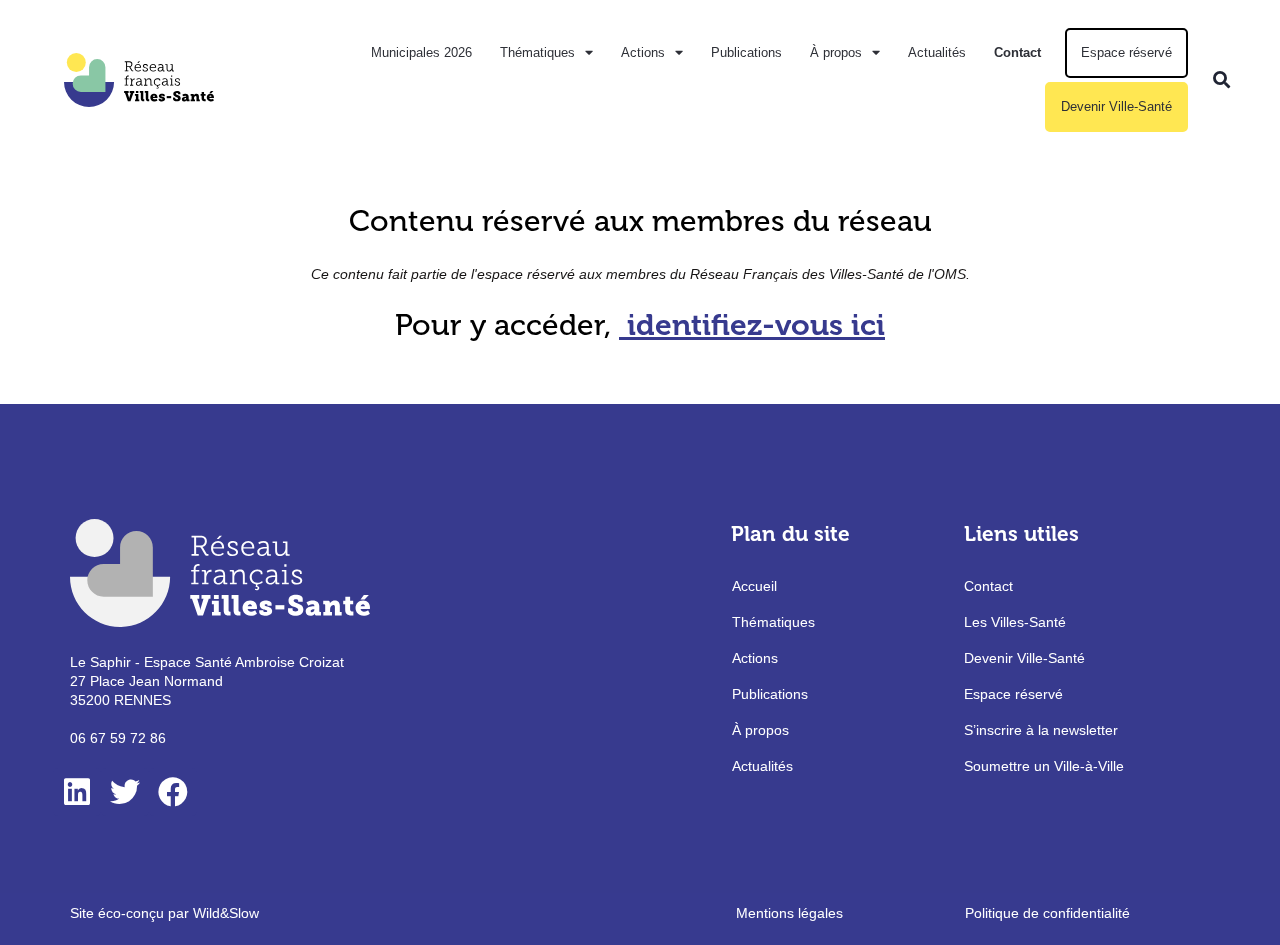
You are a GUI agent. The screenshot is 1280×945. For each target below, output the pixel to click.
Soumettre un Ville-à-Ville (1044, 766)
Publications (746, 52)
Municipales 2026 (421, 52)
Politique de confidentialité (1047, 913)
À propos (836, 52)
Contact (1017, 52)
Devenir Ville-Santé (1116, 106)
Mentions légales (789, 913)
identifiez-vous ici (756, 325)
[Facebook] (173, 792)
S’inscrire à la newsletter (1041, 730)
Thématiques (537, 52)
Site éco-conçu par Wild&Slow (164, 913)
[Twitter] (125, 792)
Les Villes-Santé (1015, 622)
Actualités (937, 52)
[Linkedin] (77, 792)
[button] (1221, 79)
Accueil (754, 586)
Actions (643, 52)
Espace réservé (1126, 52)
